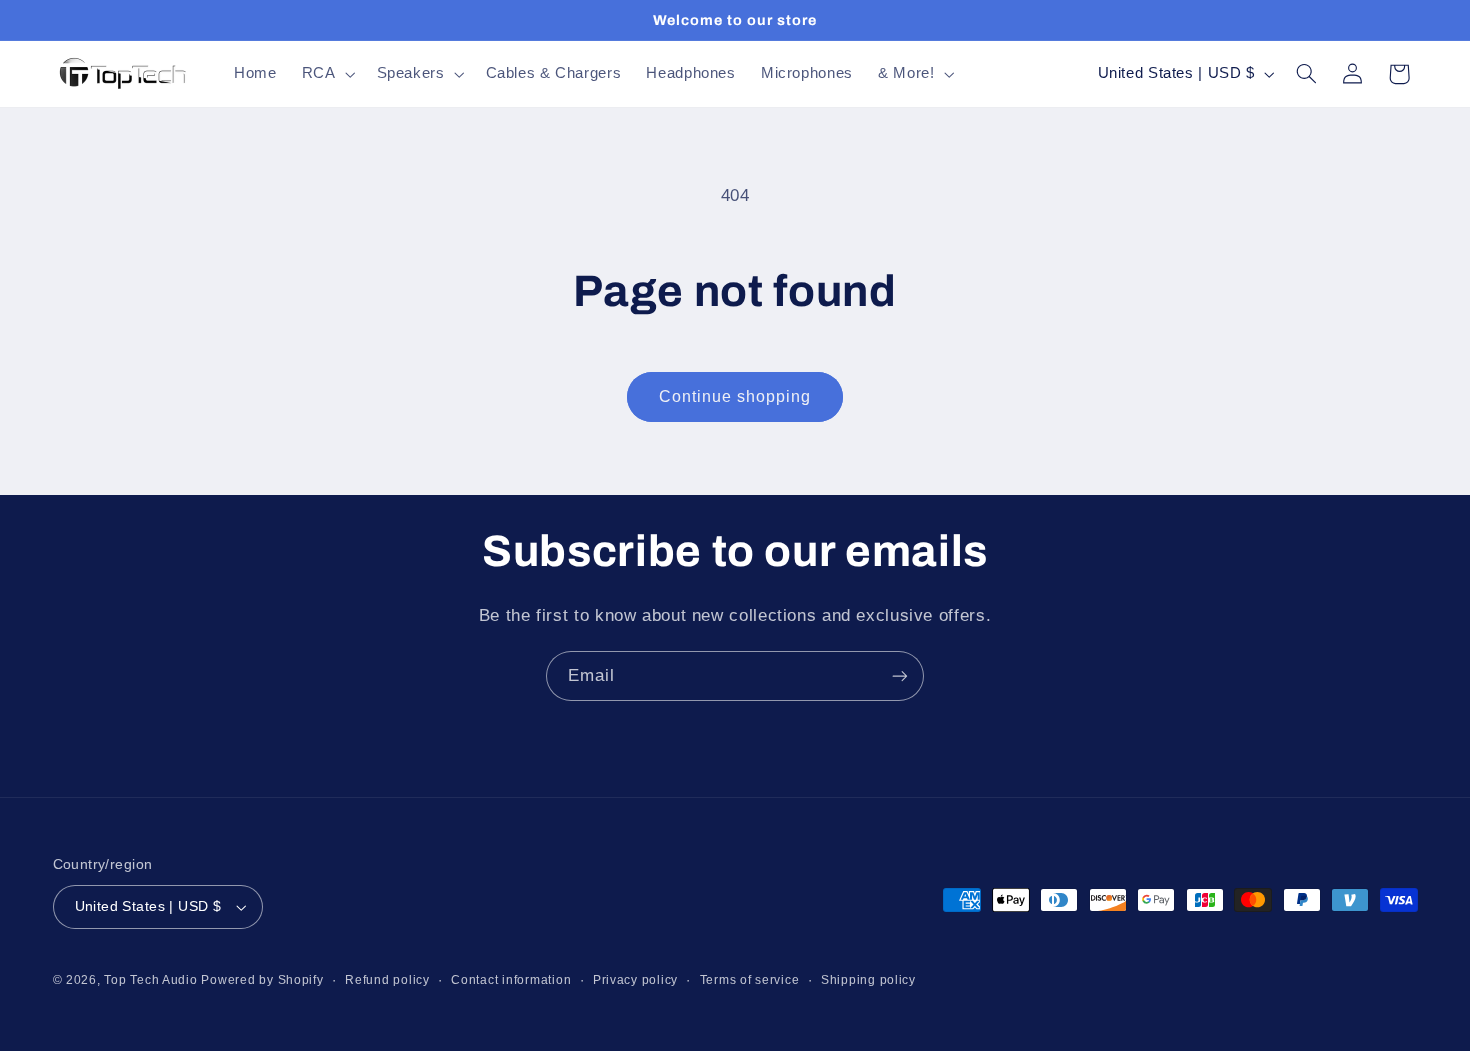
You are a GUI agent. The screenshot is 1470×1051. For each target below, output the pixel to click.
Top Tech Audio (152, 980)
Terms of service (750, 980)
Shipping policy (868, 980)
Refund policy (387, 980)
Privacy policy (635, 980)
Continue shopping (735, 396)
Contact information (511, 980)
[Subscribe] (900, 675)
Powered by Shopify (262, 980)
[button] (326, 74)
